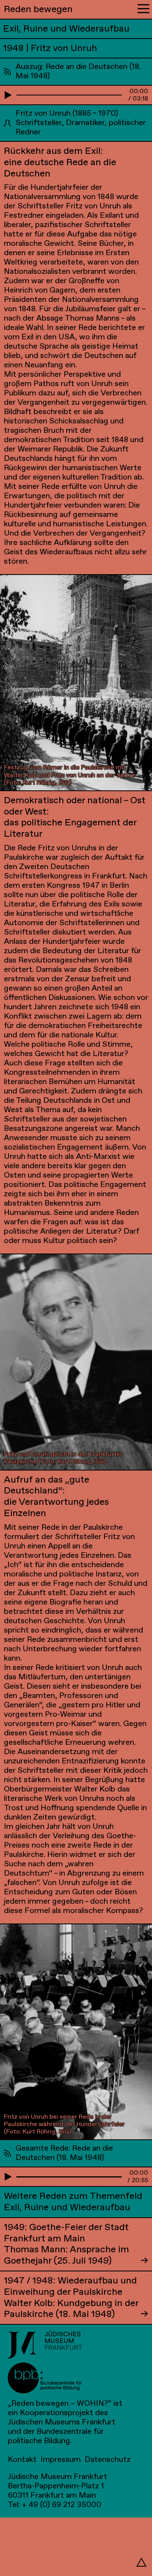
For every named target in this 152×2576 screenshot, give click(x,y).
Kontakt (22, 2460)
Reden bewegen (38, 9)
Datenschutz (108, 2460)
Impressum (61, 2460)
